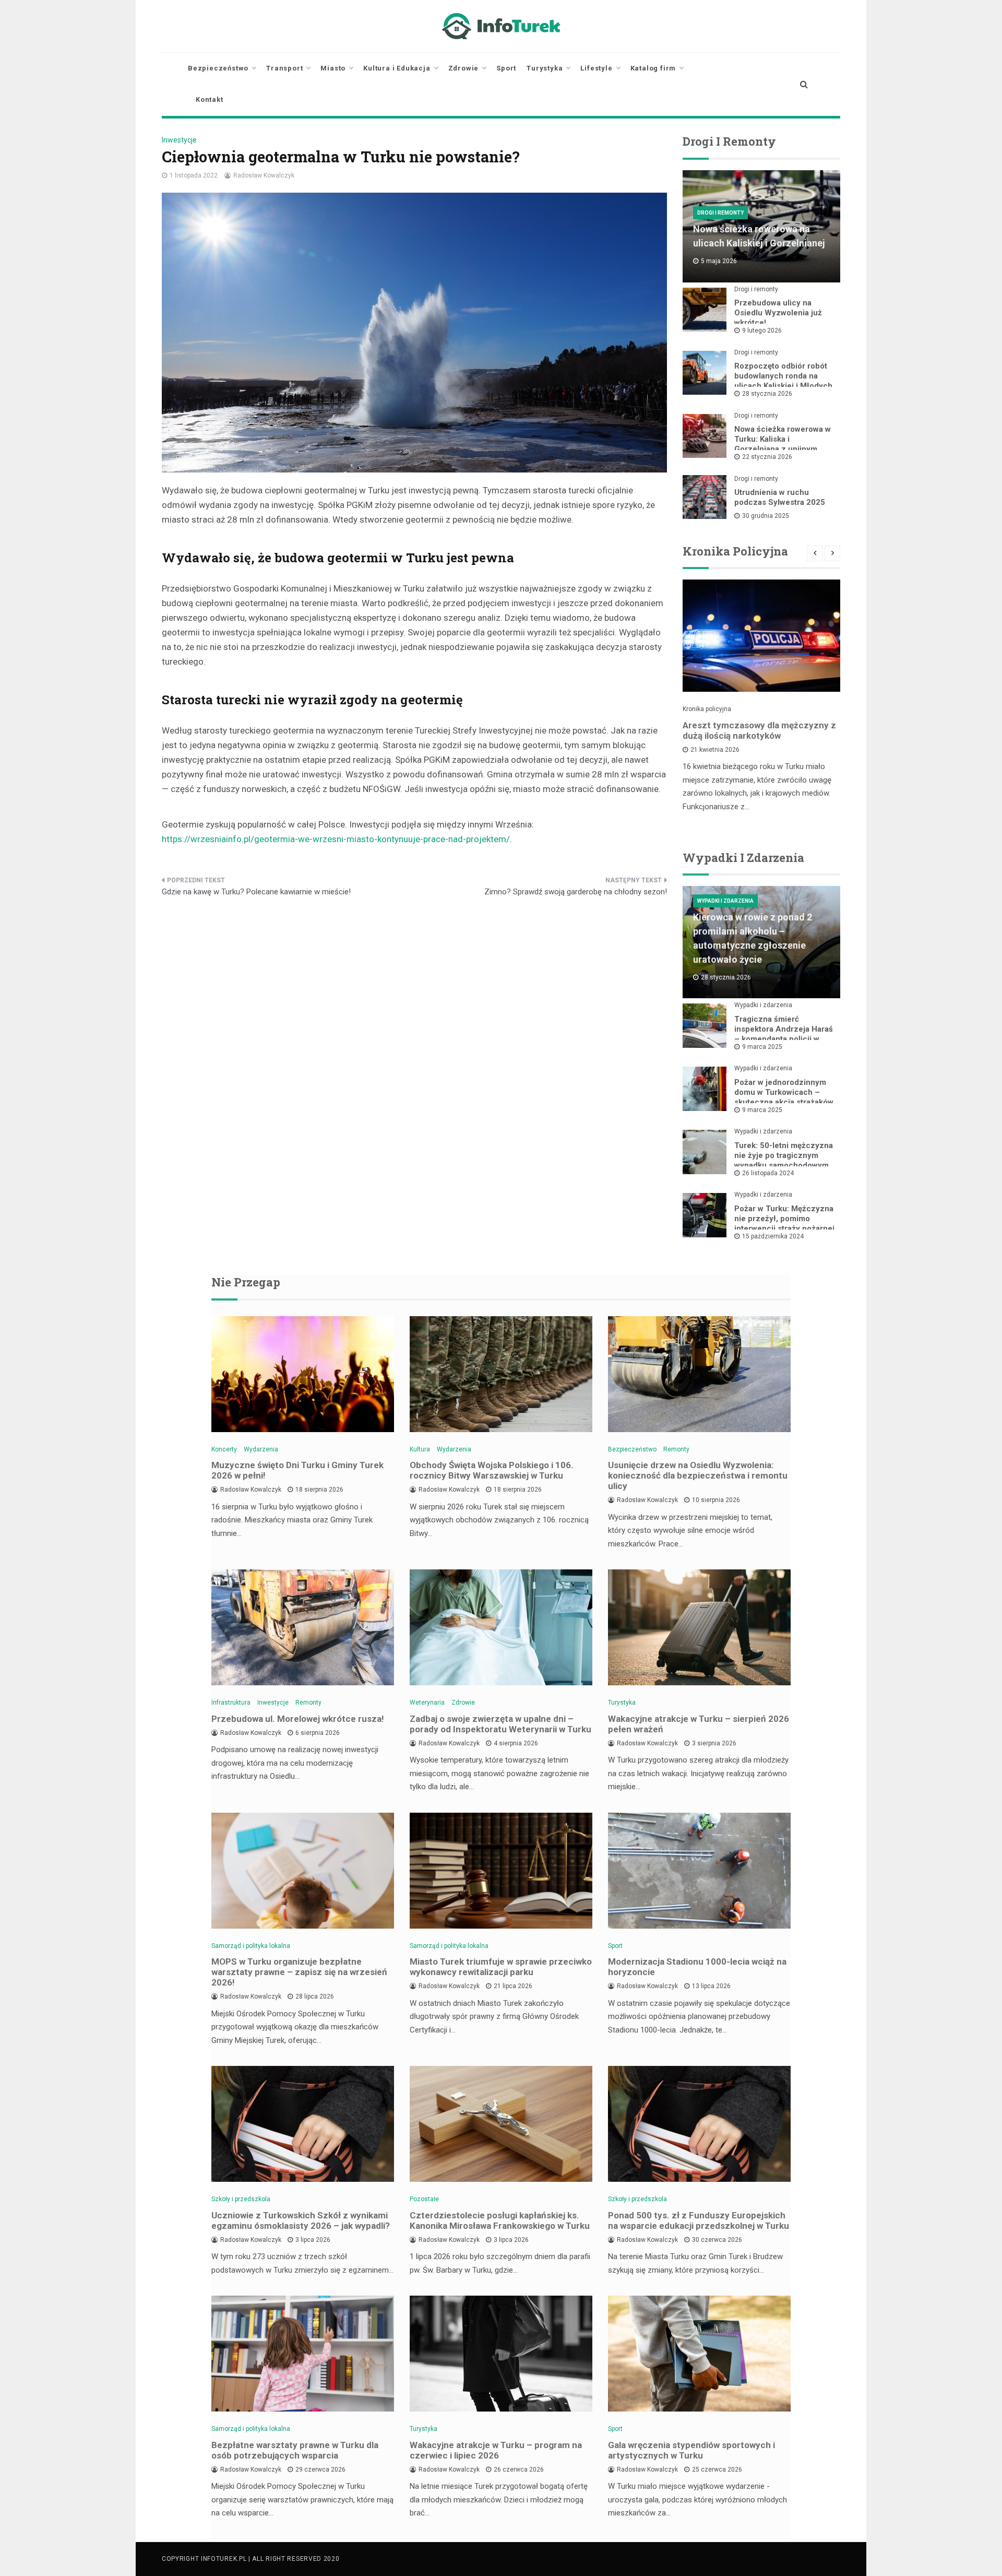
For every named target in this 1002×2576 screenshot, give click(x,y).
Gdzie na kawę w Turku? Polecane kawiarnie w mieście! (256, 892)
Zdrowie (464, 68)
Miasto (333, 68)
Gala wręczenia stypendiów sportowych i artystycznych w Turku (691, 2450)
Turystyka (545, 68)
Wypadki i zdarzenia (725, 901)
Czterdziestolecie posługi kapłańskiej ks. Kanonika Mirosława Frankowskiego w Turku (500, 2220)
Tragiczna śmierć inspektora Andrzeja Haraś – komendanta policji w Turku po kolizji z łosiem (784, 1034)
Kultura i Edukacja (397, 68)
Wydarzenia (261, 1449)
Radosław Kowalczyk (264, 175)
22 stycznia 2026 (767, 457)
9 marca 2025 (762, 1047)
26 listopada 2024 (768, 1173)
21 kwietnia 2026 (715, 750)
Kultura (420, 1449)
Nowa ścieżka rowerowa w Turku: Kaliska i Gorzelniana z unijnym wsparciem (783, 444)
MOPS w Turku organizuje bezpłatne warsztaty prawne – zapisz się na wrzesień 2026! (299, 1972)
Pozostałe (424, 2199)
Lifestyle (596, 68)
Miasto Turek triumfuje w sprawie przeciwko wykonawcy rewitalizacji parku (501, 1967)
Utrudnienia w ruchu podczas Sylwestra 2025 (780, 497)
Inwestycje (179, 140)
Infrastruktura (231, 1703)
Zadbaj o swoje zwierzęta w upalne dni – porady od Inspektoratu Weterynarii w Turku (500, 1724)
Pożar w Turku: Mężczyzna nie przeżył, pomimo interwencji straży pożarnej (784, 1219)
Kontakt (210, 99)
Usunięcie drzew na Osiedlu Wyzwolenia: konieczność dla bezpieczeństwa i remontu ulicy (698, 1475)
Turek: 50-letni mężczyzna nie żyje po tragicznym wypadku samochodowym (784, 1155)
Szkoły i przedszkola (241, 2199)
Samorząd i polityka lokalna (251, 1946)
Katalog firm (653, 68)
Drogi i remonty (720, 213)
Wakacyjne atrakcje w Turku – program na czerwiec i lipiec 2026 (496, 2450)
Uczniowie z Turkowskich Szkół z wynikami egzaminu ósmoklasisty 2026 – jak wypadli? (301, 2220)
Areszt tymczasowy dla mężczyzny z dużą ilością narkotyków (759, 730)
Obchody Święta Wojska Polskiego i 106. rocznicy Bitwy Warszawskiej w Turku (492, 1470)
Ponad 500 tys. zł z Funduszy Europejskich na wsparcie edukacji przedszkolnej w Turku (699, 2220)
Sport (506, 68)
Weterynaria (427, 1703)
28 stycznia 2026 (767, 394)
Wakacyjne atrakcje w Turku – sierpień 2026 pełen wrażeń (699, 1724)
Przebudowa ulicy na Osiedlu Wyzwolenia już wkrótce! (778, 313)
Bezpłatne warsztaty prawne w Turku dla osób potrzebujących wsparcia (295, 2450)
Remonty (676, 1449)
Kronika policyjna (707, 709)
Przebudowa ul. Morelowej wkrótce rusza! (298, 1719)
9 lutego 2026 (762, 330)
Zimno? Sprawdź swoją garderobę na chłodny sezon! (576, 892)
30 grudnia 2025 (766, 516)
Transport (284, 68)
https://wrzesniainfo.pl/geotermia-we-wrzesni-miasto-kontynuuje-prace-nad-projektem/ (336, 839)
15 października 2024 (773, 1236)
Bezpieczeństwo (218, 68)
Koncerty (224, 1449)
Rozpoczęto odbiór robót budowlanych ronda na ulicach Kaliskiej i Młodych (783, 376)
